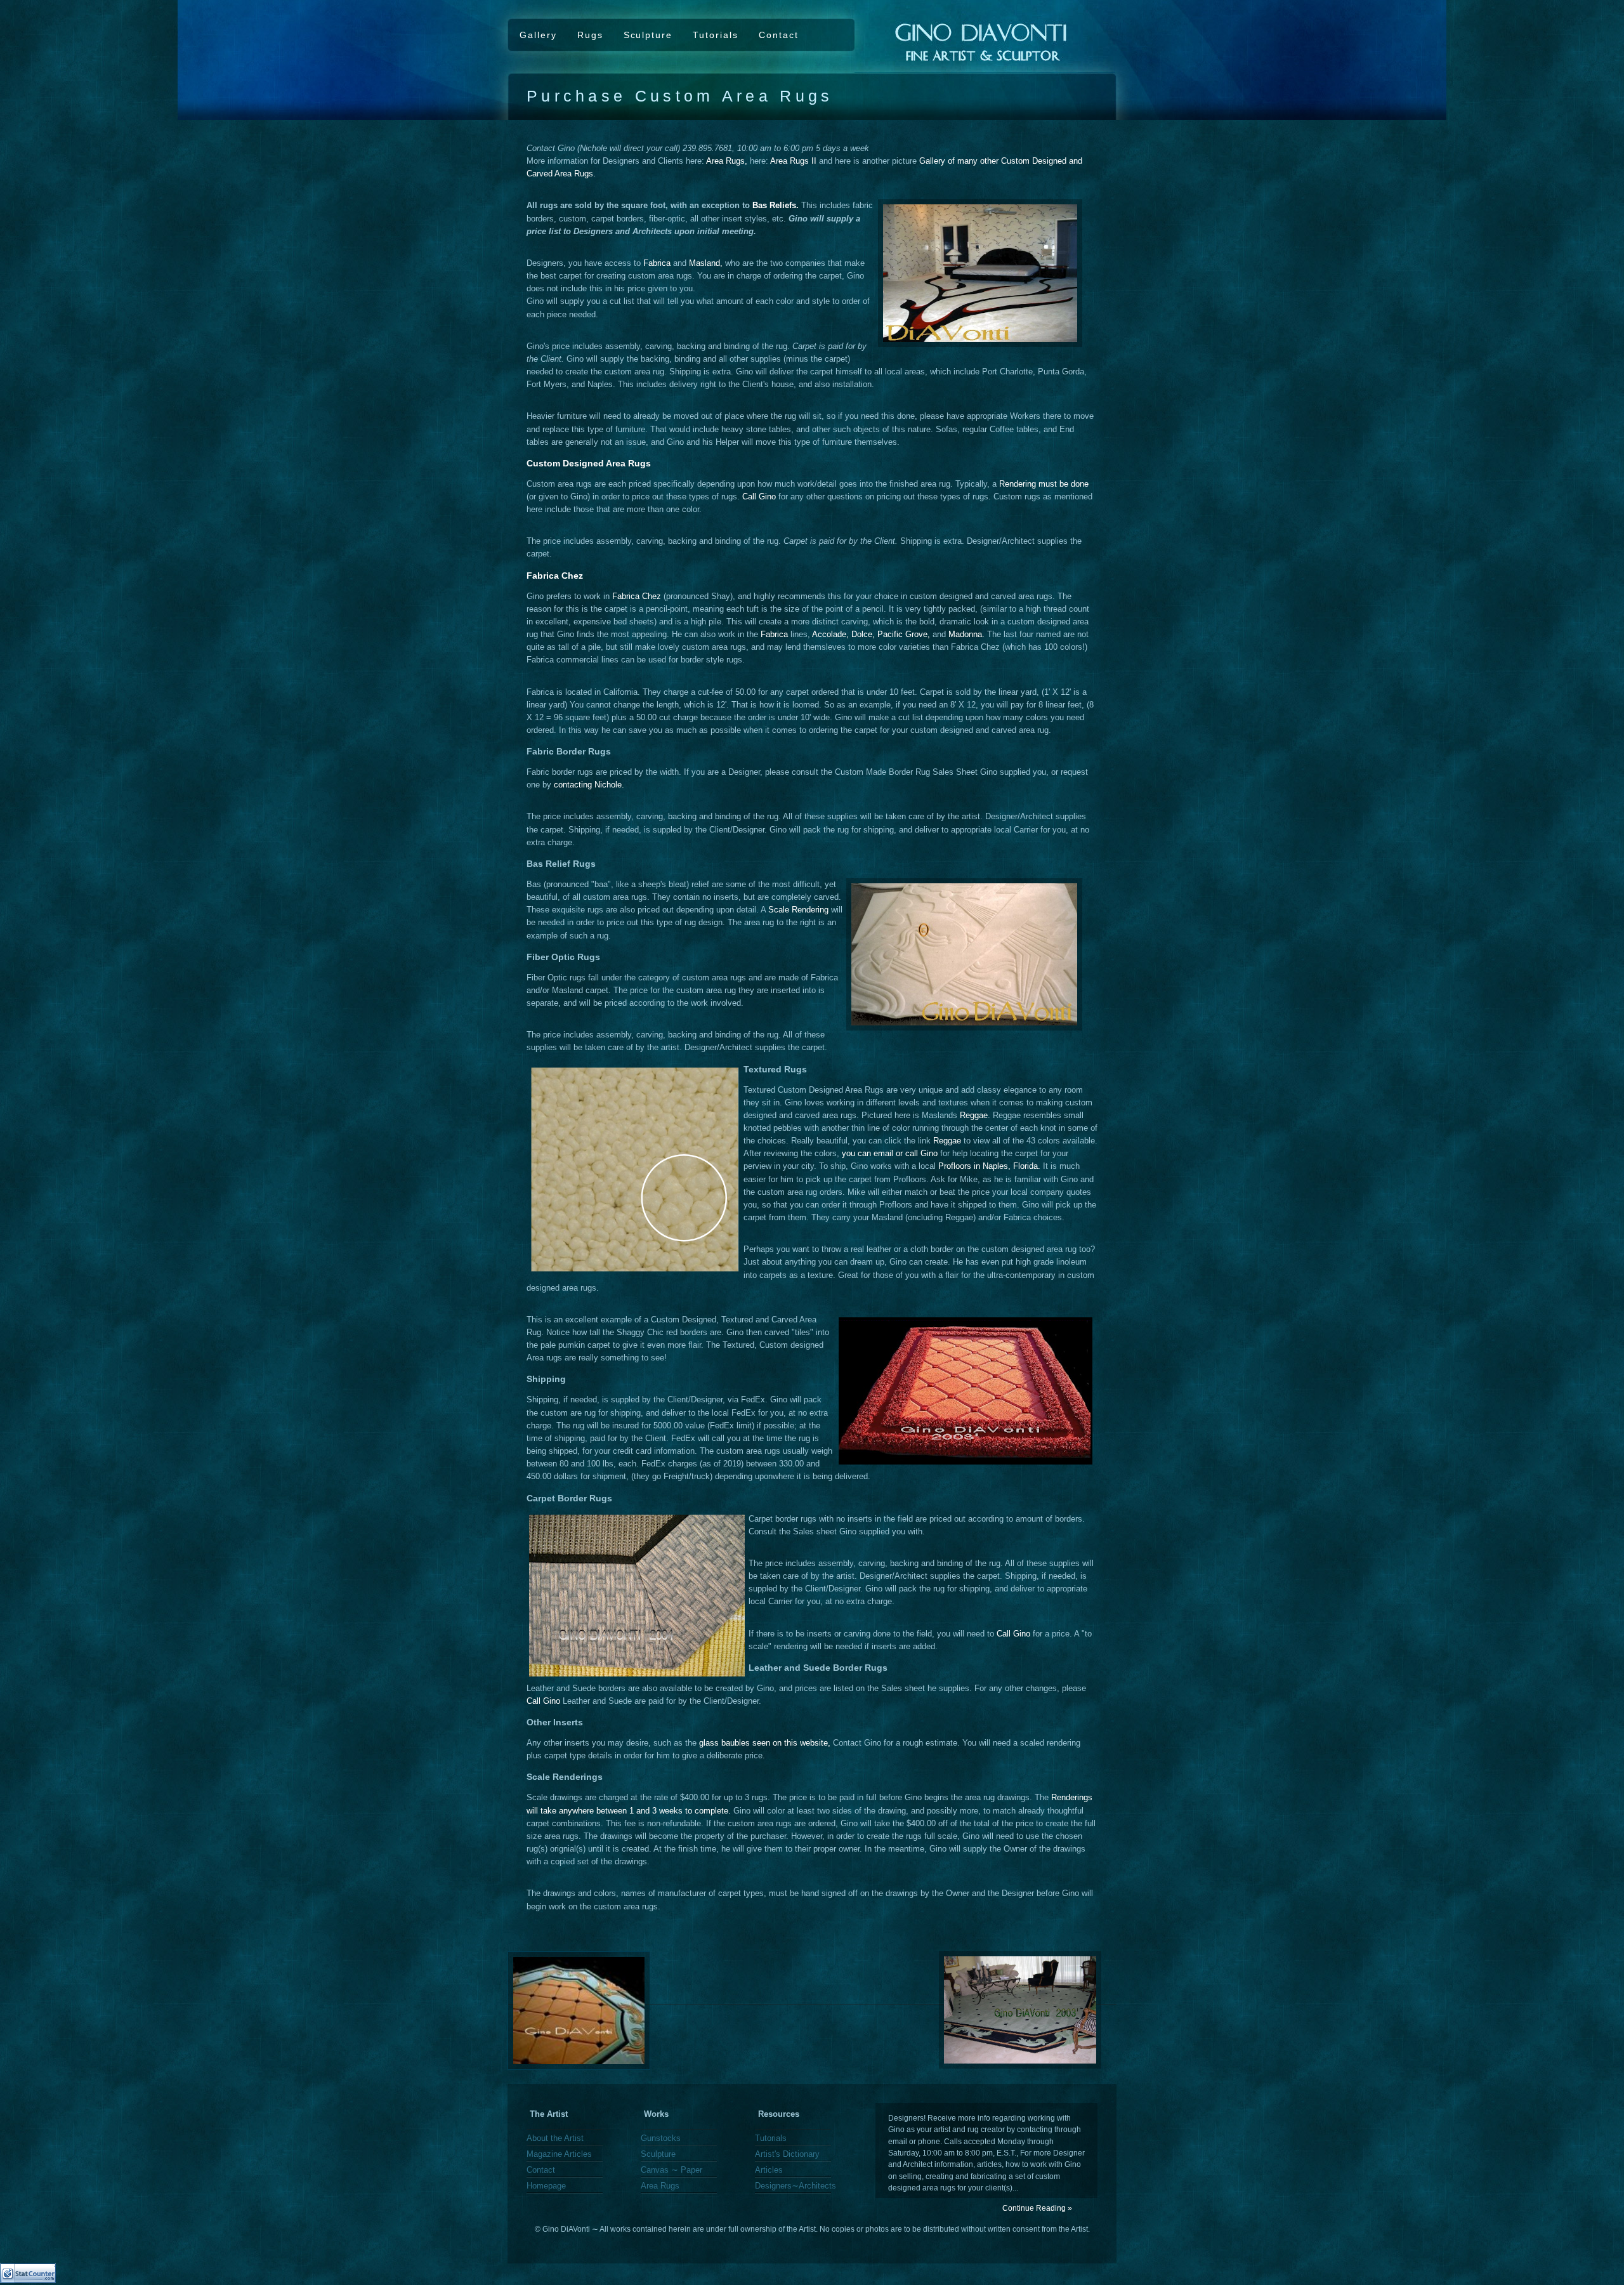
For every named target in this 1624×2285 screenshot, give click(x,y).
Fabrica (657, 263)
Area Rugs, (727, 161)
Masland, (706, 263)
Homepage (546, 2186)
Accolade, (830, 635)
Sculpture (648, 35)
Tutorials (716, 35)
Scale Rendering (798, 910)
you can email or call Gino (888, 1154)
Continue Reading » (1037, 2208)
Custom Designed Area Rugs (589, 463)
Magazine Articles (559, 2154)
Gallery (538, 35)
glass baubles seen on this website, (765, 1743)
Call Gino (759, 497)
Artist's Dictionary (787, 2154)
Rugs (590, 35)
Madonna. (966, 635)
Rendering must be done (1044, 484)
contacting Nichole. (589, 785)
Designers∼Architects (796, 2186)
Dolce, (863, 635)
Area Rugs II (793, 161)
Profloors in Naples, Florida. (989, 1166)
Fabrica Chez (637, 596)
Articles (769, 2170)
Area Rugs (660, 2186)
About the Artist (555, 2138)
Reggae (974, 1116)
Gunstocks (661, 2138)
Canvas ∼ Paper (671, 2170)
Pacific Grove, (904, 635)
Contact (779, 35)
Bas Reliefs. (776, 206)
